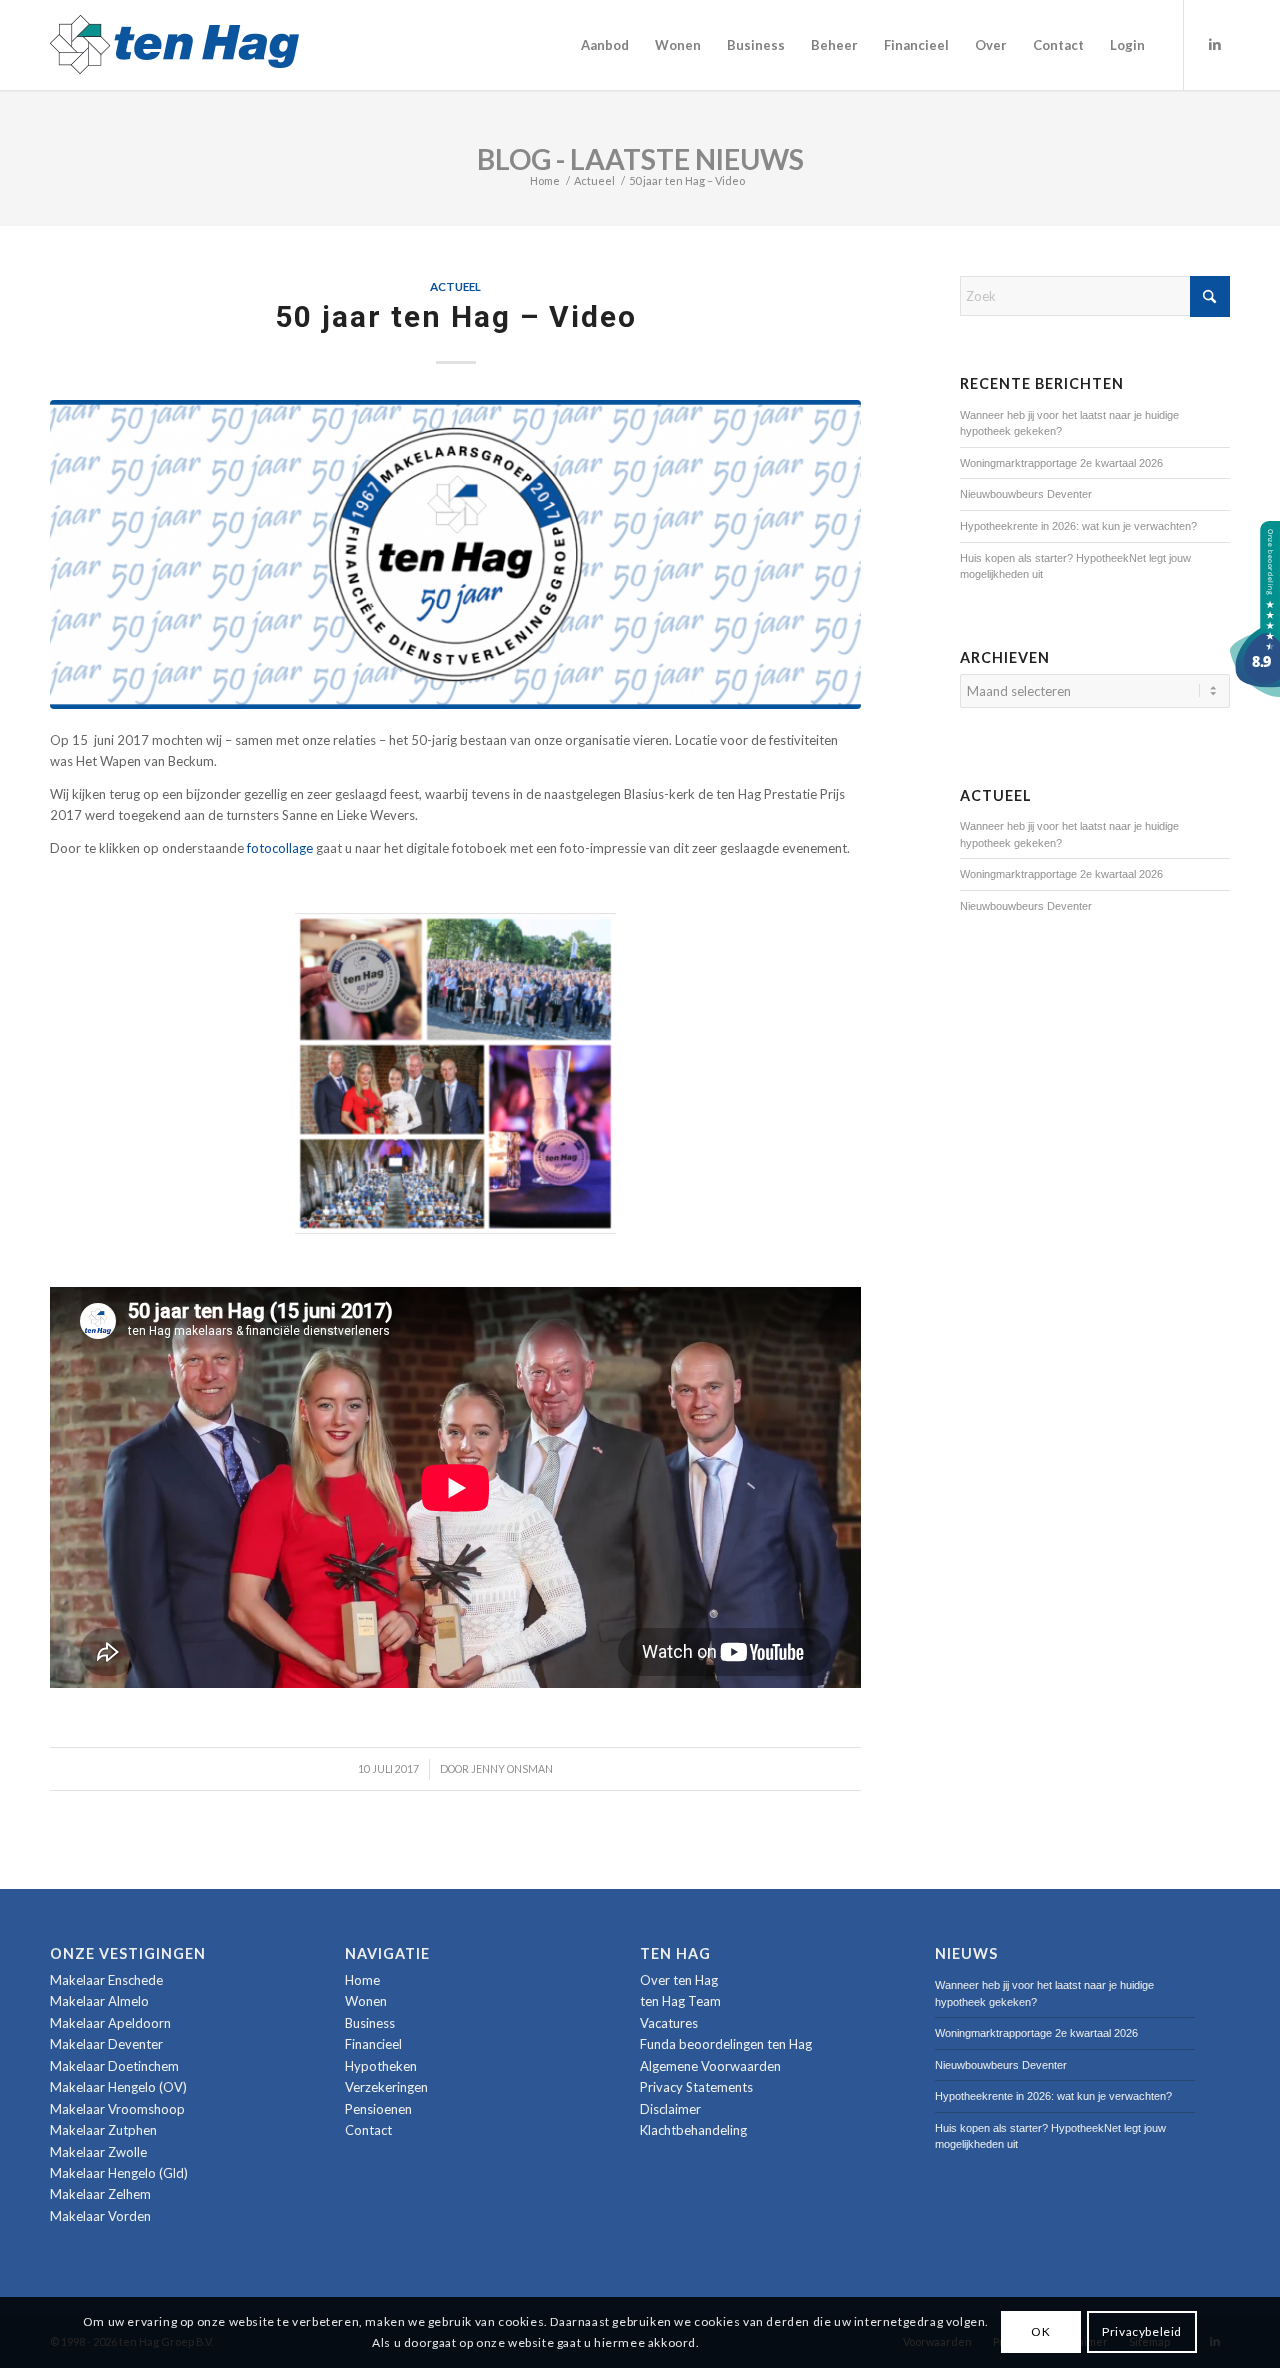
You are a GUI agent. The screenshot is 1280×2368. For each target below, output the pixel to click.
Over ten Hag (679, 1980)
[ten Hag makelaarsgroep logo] (174, 45)
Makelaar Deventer (106, 2044)
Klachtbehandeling (693, 2130)
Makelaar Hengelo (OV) (118, 2087)
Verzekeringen (386, 2087)
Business (370, 2023)
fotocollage (280, 848)
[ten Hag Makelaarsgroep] (1255, 692)
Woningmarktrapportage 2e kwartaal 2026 (1061, 463)
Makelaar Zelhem (100, 2194)
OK (1040, 2331)
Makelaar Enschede (106, 1980)
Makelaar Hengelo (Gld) (119, 2173)
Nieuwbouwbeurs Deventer (1026, 494)
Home (362, 1980)
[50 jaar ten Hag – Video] (455, 554)
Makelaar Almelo (99, 2001)
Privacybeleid (1142, 2331)
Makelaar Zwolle (98, 2152)
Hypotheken (381, 2066)
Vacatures (669, 2023)
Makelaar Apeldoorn (110, 2023)
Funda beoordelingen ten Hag (726, 2044)
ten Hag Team (680, 2001)
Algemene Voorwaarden (710, 2066)
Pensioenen (378, 2109)
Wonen (366, 2001)
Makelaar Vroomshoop (117, 2109)
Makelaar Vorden (100, 2216)
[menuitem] (605, 45)
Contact (368, 2130)
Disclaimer (670, 2109)
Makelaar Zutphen (103, 2130)
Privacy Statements (696, 2087)
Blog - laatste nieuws (640, 159)
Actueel (455, 286)
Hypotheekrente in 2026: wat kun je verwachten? (1078, 526)
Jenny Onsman (512, 1769)
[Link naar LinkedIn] (1215, 44)
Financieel (373, 2044)
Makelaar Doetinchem (114, 2066)
